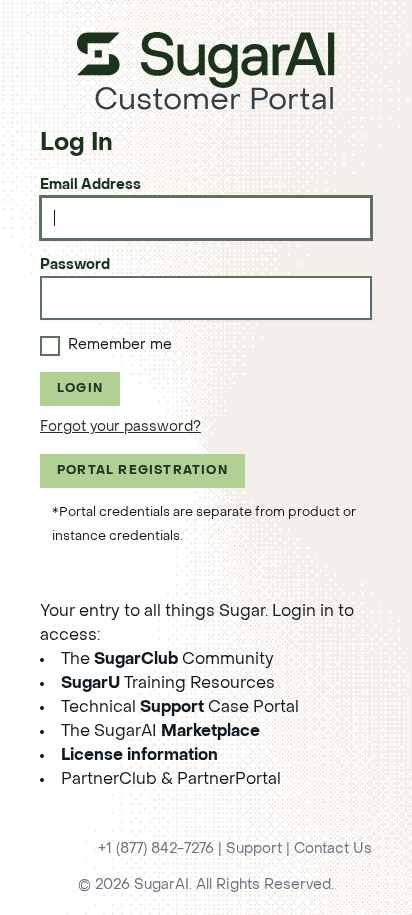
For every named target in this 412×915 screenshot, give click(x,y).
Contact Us (333, 849)
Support (254, 849)
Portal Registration (142, 471)
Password (75, 265)
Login (80, 389)
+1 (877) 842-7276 (156, 849)
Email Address (90, 185)
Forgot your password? (120, 427)
